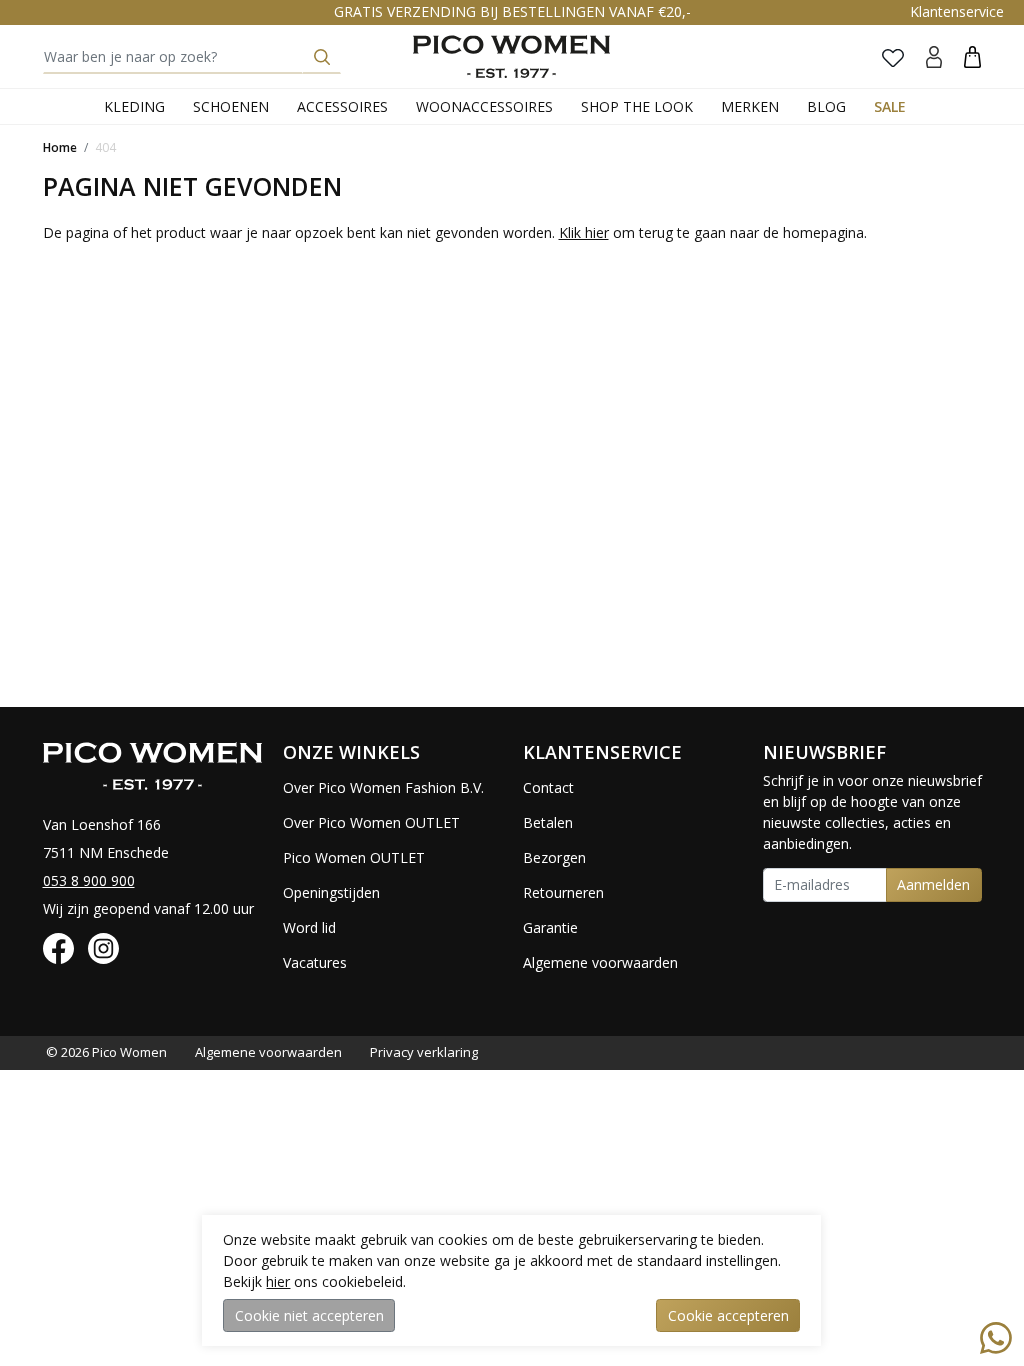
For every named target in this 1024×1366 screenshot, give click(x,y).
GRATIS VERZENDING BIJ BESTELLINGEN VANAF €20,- (512, 11)
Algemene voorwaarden (600, 962)
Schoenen (231, 106)
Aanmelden (933, 884)
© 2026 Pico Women (106, 1052)
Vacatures (315, 962)
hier (278, 1281)
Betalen (548, 822)
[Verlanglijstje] (893, 57)
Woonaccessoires (484, 106)
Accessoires (342, 106)
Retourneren (563, 892)
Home (60, 147)
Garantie (550, 927)
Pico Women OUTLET (354, 857)
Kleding (134, 106)
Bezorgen (554, 857)
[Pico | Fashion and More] (511, 56)
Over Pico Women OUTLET (371, 822)
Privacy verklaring (424, 1052)
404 (105, 147)
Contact (548, 787)
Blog (826, 106)
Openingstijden (331, 892)
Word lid (309, 927)
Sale (890, 106)
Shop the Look (637, 106)
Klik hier (584, 232)
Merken (750, 106)
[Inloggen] (934, 56)
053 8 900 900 (89, 880)
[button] (972, 56)
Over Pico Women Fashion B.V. (383, 787)
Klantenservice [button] (957, 11)
